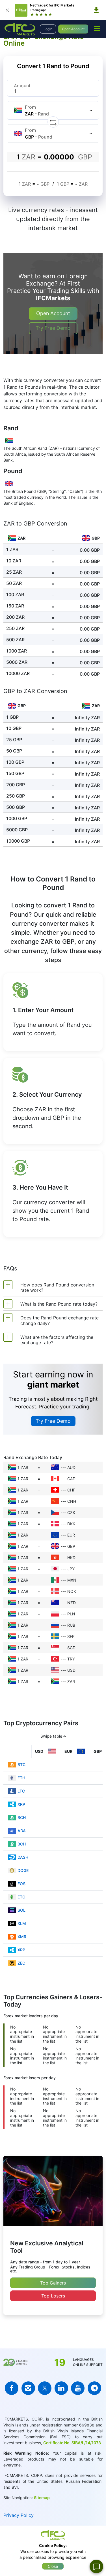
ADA (22, 1831)
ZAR (71, 1681)
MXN (72, 1580)
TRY (71, 1659)
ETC (21, 1897)
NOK (72, 1591)
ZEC (21, 1963)
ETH (21, 1778)
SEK (71, 1636)
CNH (72, 1501)
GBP (71, 1546)
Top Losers (53, 2296)
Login (48, 29)
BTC (21, 1765)
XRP (21, 1804)
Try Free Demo (53, 328)
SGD (71, 1648)
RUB (71, 1625)
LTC (21, 1791)
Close (53, 2566)
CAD (71, 1479)
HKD (71, 1558)
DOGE (23, 1870)
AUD (71, 1467)
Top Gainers (53, 2283)
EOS (21, 1884)
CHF (71, 1490)
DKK (71, 1524)
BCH (22, 1817)
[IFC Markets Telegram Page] (94, 2388)
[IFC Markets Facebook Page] (12, 2388)
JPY (71, 1569)
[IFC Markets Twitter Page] (45, 2388)
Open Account (73, 29)
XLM (22, 1923)
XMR (22, 1937)
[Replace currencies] (53, 122)
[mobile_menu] (97, 28)
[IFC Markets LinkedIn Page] (61, 2388)
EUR (71, 1535)
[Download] (96, 10)
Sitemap (42, 2498)
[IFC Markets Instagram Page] (28, 2388)
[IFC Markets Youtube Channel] (78, 2388)
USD (71, 1670)
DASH (23, 1857)
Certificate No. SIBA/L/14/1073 (72, 2443)
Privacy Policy (19, 2515)
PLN (71, 1614)
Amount (22, 86)
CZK (71, 1512)
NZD (72, 1603)
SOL (21, 1910)
